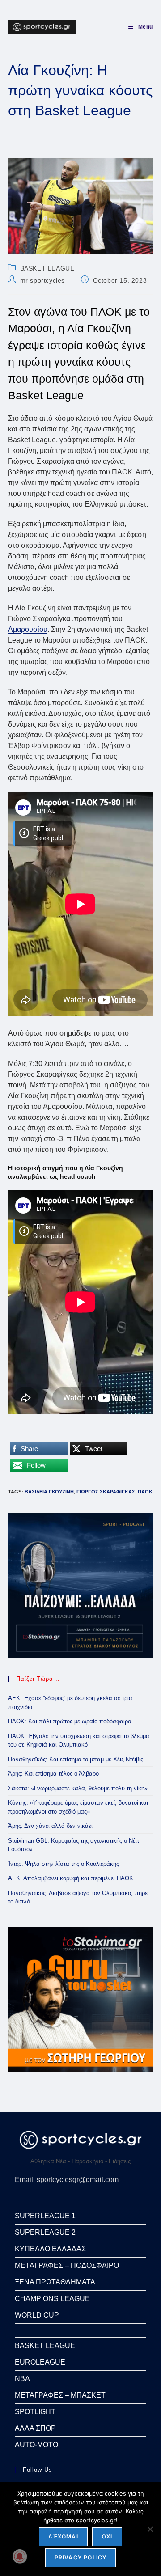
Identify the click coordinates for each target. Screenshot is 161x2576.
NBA (22, 2379)
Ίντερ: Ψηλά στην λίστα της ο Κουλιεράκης (64, 1864)
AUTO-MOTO (36, 2445)
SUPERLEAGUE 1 (45, 2216)
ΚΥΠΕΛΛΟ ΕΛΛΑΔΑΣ (50, 2249)
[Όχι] (150, 2529)
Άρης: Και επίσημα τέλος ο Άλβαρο (53, 1774)
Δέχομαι (63, 2536)
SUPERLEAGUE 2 (45, 2232)
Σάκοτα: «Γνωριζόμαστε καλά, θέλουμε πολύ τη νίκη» (78, 1788)
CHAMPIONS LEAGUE (52, 2299)
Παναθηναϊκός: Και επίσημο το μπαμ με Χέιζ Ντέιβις (76, 1759)
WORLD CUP (37, 2315)
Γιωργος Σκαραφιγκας (106, 1492)
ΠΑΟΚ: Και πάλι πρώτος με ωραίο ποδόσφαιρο (70, 1721)
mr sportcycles (42, 280)
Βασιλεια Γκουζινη (49, 1492)
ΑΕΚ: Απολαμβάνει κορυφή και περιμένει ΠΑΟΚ (71, 1878)
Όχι (107, 2536)
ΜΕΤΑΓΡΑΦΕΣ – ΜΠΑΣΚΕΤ (60, 2395)
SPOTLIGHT (35, 2412)
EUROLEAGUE (40, 2362)
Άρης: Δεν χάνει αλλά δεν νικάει (50, 1826)
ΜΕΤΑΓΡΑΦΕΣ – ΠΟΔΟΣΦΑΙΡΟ (67, 2265)
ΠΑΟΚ (145, 1492)
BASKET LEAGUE (47, 268)
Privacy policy (81, 2557)
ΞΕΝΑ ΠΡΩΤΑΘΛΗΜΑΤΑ (55, 2282)
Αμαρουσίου (28, 629)
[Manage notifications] (20, 2556)
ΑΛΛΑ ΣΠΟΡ (35, 2428)
